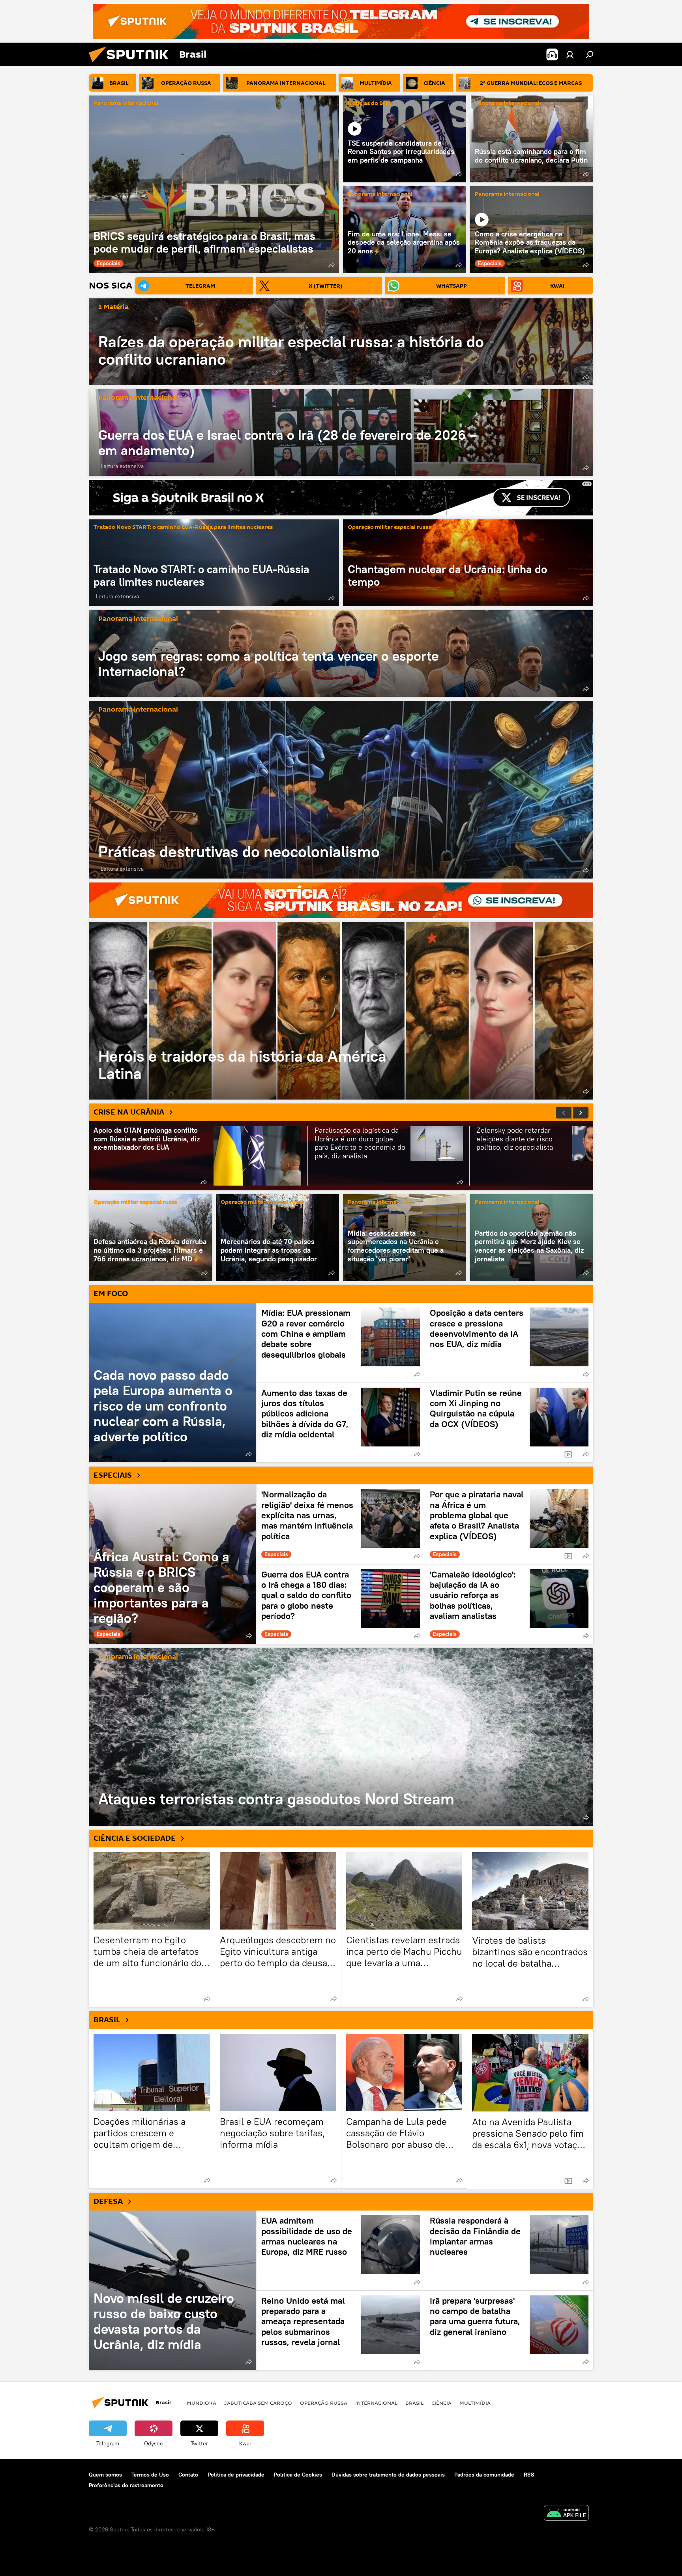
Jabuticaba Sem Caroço (258, 2403)
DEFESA (108, 2201)
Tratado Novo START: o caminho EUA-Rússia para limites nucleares (183, 527)
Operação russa (324, 2403)
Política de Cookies (298, 2475)
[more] (332, 265)
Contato (188, 2475)
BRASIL (107, 2020)
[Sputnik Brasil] (132, 64)
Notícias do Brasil (371, 104)
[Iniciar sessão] (570, 54)
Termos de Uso (150, 2475)
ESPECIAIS (113, 1475)
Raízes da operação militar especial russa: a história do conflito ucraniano (291, 350)
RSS (529, 2475)
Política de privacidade (236, 2475)
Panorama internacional (126, 104)
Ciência (441, 2403)
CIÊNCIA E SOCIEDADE (135, 1838)
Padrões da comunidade (484, 2475)
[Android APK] (566, 2514)
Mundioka (201, 2403)
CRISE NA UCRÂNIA (129, 1112)
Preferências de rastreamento (126, 2485)
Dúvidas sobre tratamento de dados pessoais (388, 2475)
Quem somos (105, 2475)
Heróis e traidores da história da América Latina (341, 1011)
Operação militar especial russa (390, 527)
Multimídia (475, 2403)
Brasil (414, 2403)
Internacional (376, 2403)
